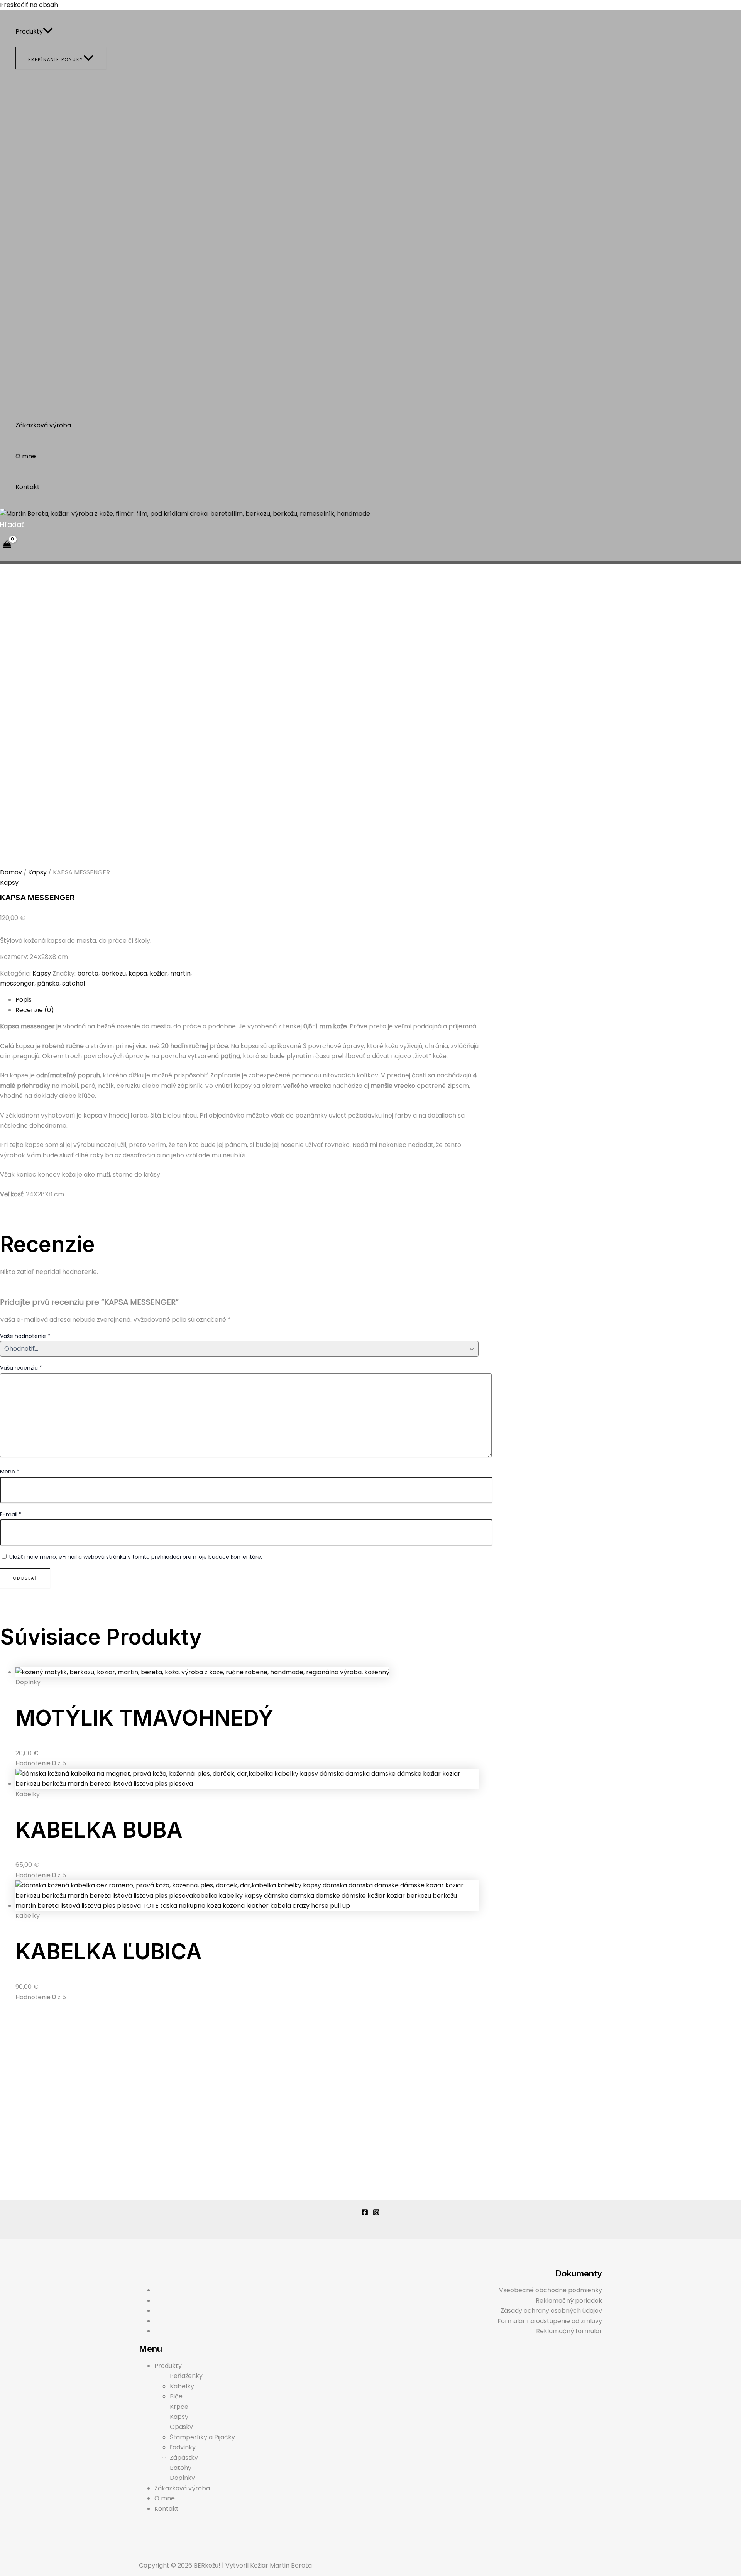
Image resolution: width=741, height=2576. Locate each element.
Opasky (181, 2427)
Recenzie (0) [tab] (35, 1010)
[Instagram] (376, 2214)
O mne (26, 456)
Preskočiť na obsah (29, 5)
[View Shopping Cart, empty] (7, 545)
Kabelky (182, 2386)
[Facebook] (365, 2214)
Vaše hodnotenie (25, 1336)
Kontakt (28, 487)
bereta (88, 973)
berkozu (113, 973)
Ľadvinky (183, 2447)
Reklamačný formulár (569, 2331)
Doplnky (182, 2478)
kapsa (138, 973)
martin (180, 973)
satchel (74, 983)
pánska (48, 983)
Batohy (181, 2468)
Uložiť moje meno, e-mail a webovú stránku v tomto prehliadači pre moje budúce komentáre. (136, 1557)
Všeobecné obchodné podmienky (551, 2290)
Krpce (179, 2407)
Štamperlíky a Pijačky (202, 2437)
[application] (48, 32)
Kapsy (37, 872)
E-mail (11, 1514)
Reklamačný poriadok (569, 2301)
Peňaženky (186, 2376)
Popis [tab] (24, 1000)
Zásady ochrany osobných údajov (551, 2311)
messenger (17, 983)
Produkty (29, 31)
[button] (12, 524)
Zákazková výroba (43, 425)
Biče (176, 2396)
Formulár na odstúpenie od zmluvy (550, 2321)
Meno (10, 1472)
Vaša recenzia (21, 1368)
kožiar (159, 973)
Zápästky (184, 2458)
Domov (11, 872)
